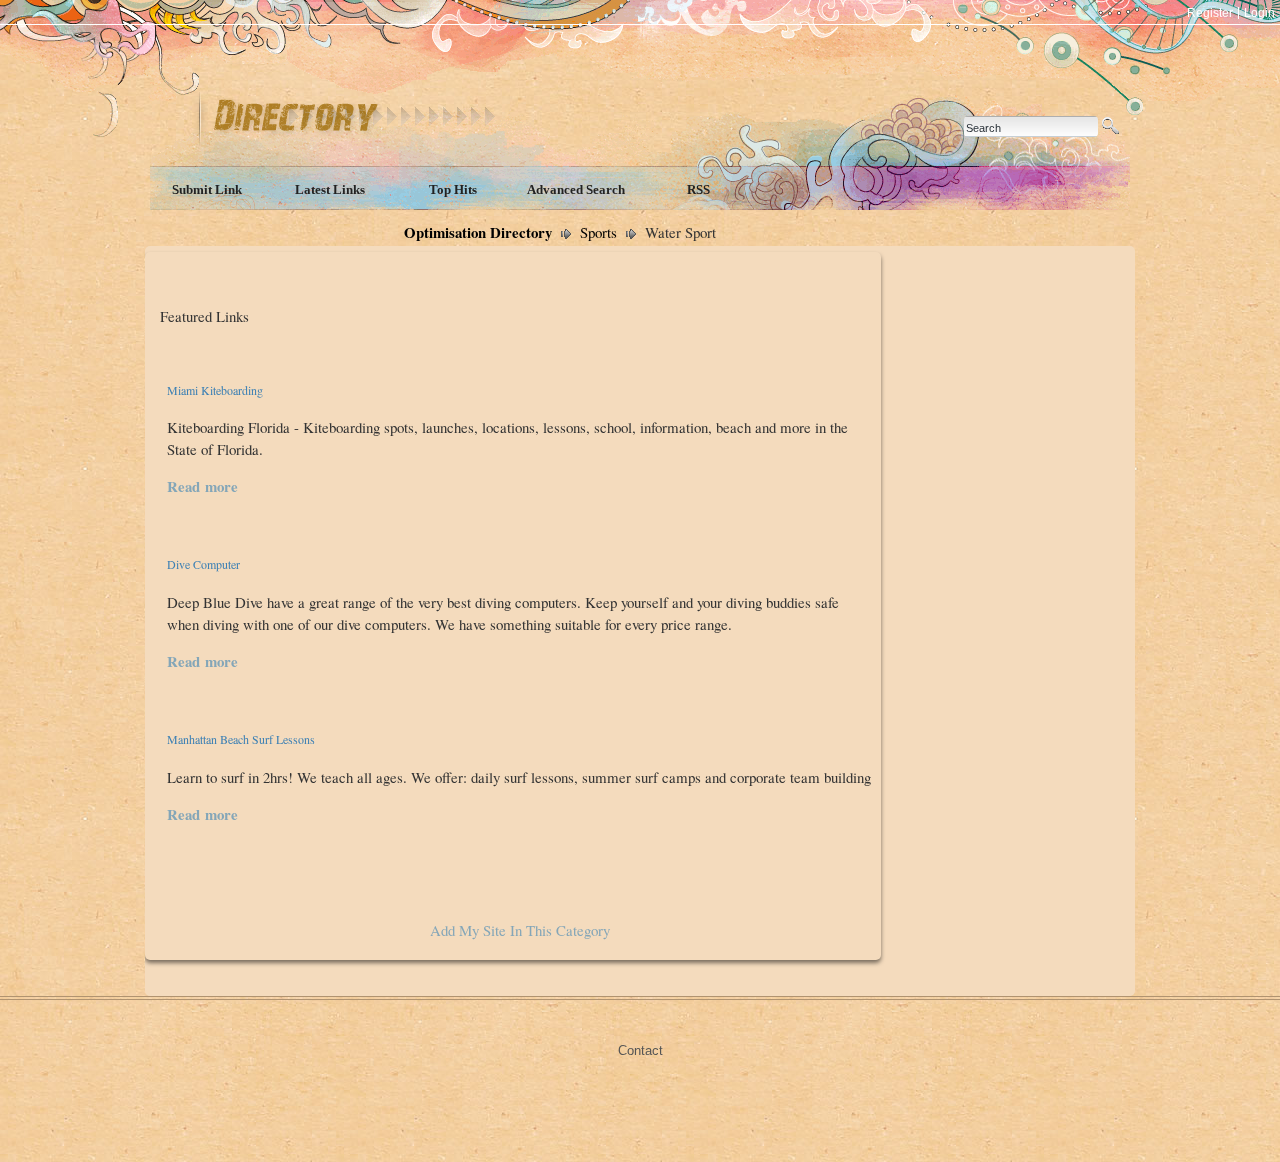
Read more (202, 486)
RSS (698, 189)
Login (1259, 13)
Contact (640, 1050)
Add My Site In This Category (520, 930)
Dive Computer (203, 564)
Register (1210, 13)
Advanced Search (576, 189)
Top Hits (453, 189)
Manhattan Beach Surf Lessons (241, 739)
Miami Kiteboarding (215, 390)
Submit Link (207, 189)
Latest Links (330, 189)
